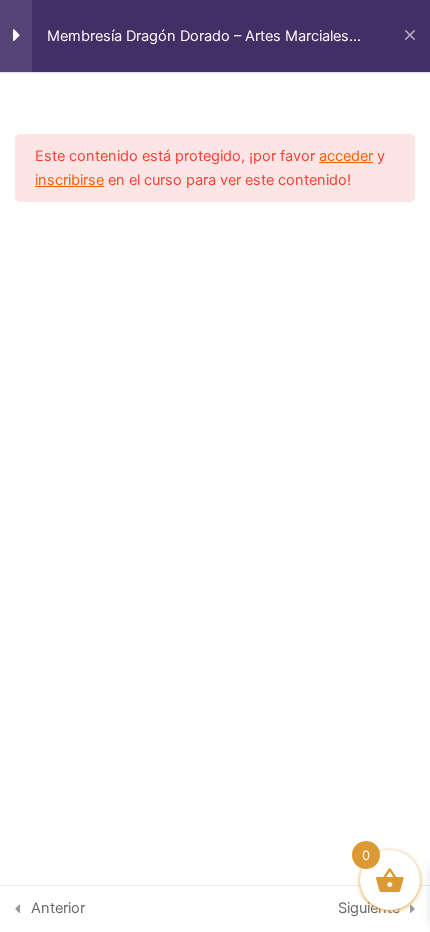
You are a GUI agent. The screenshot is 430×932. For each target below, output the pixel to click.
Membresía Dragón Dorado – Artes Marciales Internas (198, 36)
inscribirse (69, 180)
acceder (346, 156)
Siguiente (369, 908)
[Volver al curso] (409, 36)
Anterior (58, 908)
